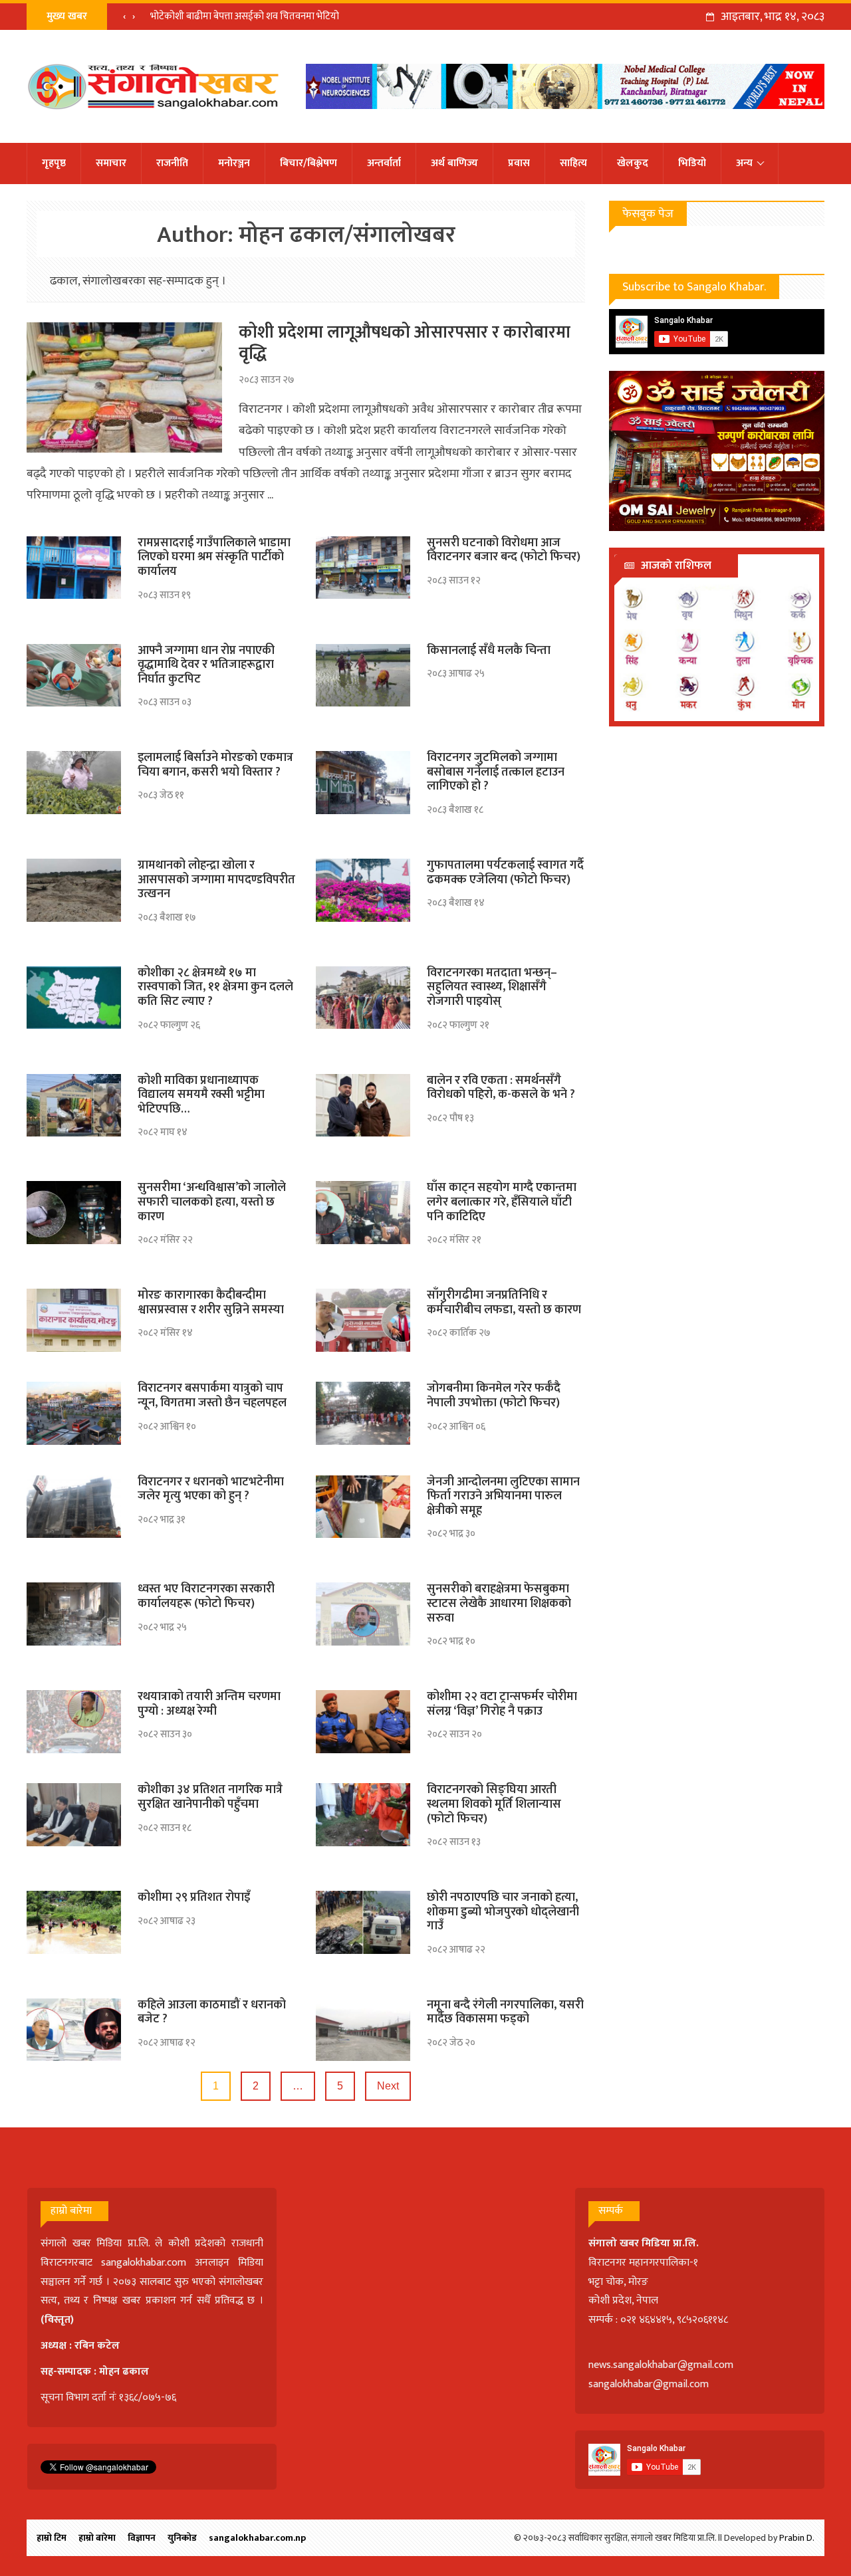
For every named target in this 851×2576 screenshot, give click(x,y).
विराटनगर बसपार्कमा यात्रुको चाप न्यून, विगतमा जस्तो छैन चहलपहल (212, 1396)
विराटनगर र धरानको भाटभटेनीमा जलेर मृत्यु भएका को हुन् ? (211, 1489)
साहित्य (573, 163)
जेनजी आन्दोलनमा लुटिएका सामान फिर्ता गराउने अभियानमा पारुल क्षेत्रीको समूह (503, 1496)
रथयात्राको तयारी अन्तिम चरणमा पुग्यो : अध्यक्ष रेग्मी (209, 1704)
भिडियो (692, 163)
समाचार (111, 163)
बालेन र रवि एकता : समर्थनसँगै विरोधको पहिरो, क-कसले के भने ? (501, 1088)
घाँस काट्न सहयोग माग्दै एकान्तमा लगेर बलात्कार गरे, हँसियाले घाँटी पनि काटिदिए (502, 1202)
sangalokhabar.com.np (257, 2538)
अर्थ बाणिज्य (454, 163)
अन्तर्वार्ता (384, 163)
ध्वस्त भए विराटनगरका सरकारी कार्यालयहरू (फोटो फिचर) (206, 1596)
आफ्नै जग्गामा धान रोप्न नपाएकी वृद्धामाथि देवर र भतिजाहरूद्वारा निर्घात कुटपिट (206, 665)
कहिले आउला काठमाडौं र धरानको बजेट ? (212, 2012)
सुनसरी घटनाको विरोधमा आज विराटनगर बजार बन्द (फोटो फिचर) (504, 550)
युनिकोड (182, 2538)
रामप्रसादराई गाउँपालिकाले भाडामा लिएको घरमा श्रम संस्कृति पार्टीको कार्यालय (214, 557)
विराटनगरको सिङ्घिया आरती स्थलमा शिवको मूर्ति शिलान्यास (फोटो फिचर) (494, 1804)
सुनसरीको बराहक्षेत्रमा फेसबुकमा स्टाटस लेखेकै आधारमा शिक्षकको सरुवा (499, 1603)
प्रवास (519, 163)
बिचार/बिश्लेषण (308, 163)
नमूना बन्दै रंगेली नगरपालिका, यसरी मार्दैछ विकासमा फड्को (505, 2012)
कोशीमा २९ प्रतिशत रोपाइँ (194, 1897)
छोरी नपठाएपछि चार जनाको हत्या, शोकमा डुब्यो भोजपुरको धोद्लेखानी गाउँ (503, 1912)
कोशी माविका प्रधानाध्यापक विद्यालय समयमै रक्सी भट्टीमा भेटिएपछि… (201, 1095)
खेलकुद (633, 163)
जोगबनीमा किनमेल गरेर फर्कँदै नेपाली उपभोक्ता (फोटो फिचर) (494, 1396)
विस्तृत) (59, 2320)
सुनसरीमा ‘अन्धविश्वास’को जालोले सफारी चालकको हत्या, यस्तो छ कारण (212, 1202)
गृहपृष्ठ (54, 163)
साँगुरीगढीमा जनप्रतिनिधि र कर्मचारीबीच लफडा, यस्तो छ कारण (504, 1303)
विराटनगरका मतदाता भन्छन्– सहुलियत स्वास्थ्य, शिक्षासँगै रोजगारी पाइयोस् (492, 987)
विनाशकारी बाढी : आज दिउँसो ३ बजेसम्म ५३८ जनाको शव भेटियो (262, 16)
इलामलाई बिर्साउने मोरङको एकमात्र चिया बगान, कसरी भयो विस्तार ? (215, 765)
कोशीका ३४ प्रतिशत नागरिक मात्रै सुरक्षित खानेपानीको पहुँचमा (210, 1797)
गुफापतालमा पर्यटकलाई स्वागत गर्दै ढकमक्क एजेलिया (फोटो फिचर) (505, 873)
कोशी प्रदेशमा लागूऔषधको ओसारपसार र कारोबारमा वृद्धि (405, 343)
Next (388, 2086)
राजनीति (172, 163)
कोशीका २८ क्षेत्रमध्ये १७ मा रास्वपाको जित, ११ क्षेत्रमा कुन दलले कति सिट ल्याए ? (215, 987)
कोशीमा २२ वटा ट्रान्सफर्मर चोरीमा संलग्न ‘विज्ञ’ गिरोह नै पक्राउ (502, 1704)
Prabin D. (797, 2538)
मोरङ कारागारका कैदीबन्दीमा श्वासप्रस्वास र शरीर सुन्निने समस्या (211, 1303)
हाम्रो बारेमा (97, 2538)
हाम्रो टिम (52, 2538)
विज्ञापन (142, 2538)
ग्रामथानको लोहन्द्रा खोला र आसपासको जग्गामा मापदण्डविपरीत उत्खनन (216, 880)
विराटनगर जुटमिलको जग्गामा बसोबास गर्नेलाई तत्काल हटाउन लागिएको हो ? (496, 772)
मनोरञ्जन (234, 163)
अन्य (744, 163)
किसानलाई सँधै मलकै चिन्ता (489, 651)
